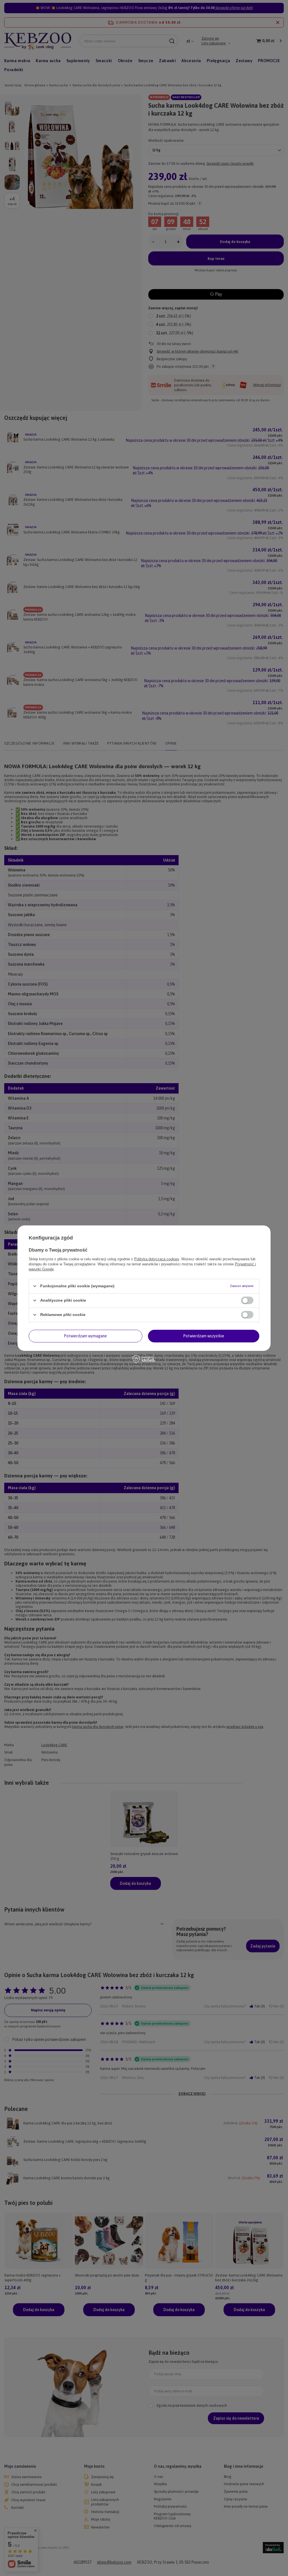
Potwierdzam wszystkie (204, 1336)
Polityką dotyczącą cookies (157, 1259)
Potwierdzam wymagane (85, 1336)
